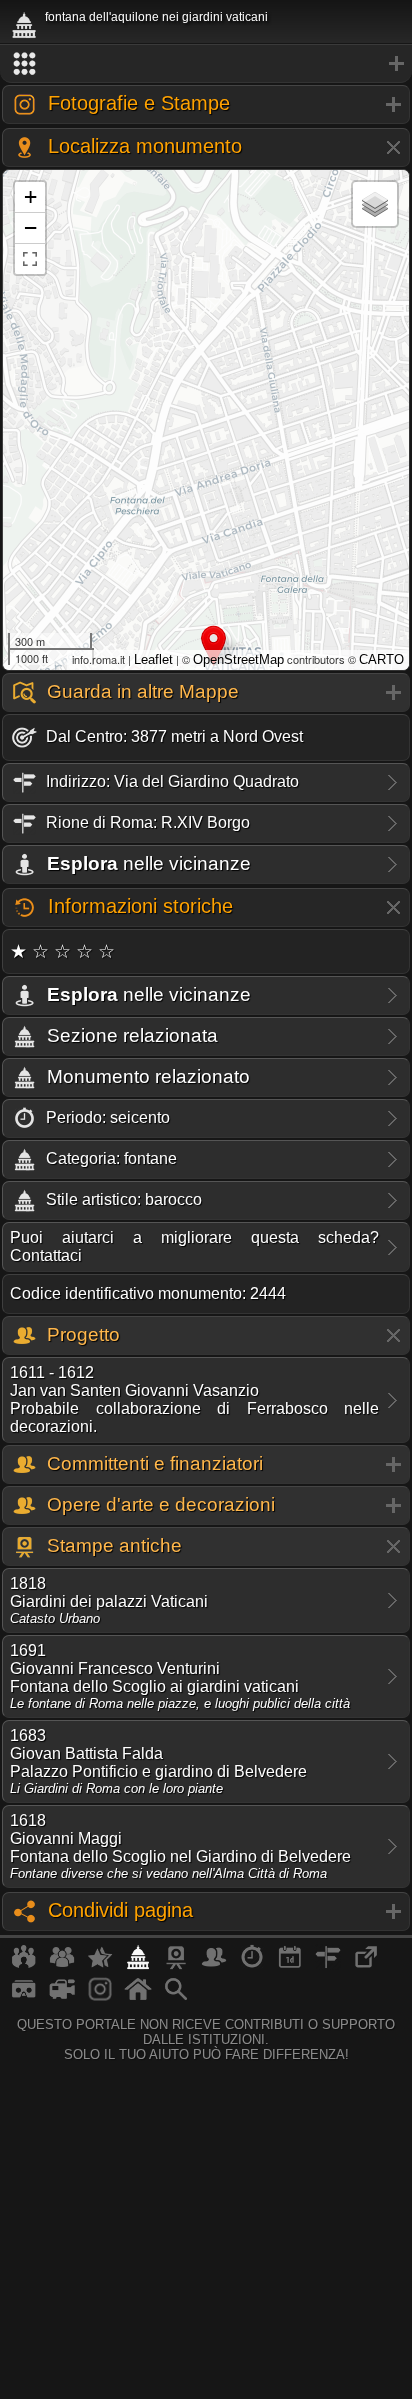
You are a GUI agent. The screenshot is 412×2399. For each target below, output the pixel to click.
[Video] (62, 1997)
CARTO (381, 659)
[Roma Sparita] (176, 1965)
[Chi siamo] (62, 1965)
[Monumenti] (138, 1965)
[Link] (366, 1965)
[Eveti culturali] (290, 1965)
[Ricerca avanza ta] (176, 1997)
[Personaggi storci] (214, 1965)
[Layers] (375, 204)
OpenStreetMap (238, 659)
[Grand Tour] (100, 1965)
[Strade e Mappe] (328, 1965)
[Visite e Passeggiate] (24, 1965)
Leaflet (153, 659)
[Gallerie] (100, 1997)
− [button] (30, 227)
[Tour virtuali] (24, 1997)
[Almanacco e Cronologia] (252, 1965)
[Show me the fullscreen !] (30, 259)
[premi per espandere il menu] (206, 64)
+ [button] (30, 196)
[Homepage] (138, 1997)
